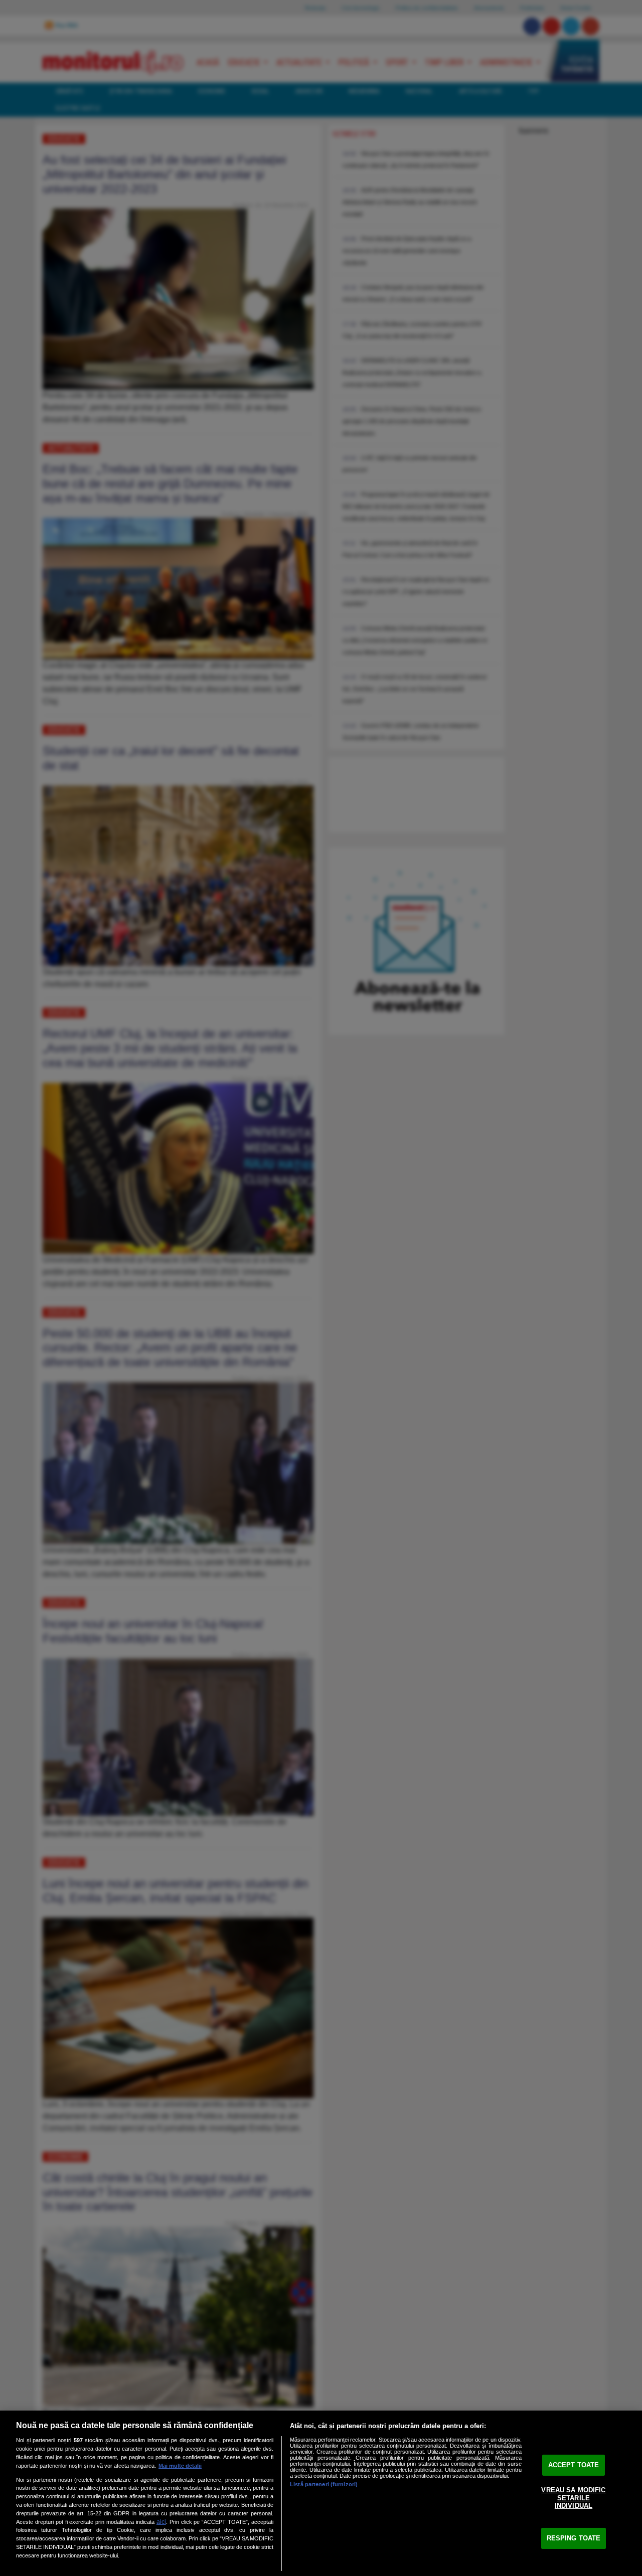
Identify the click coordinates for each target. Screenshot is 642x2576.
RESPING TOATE (574, 2538)
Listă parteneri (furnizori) (324, 2484)
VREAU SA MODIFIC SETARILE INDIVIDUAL (573, 2498)
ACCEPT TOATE (574, 2465)
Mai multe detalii (180, 2466)
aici (161, 2522)
